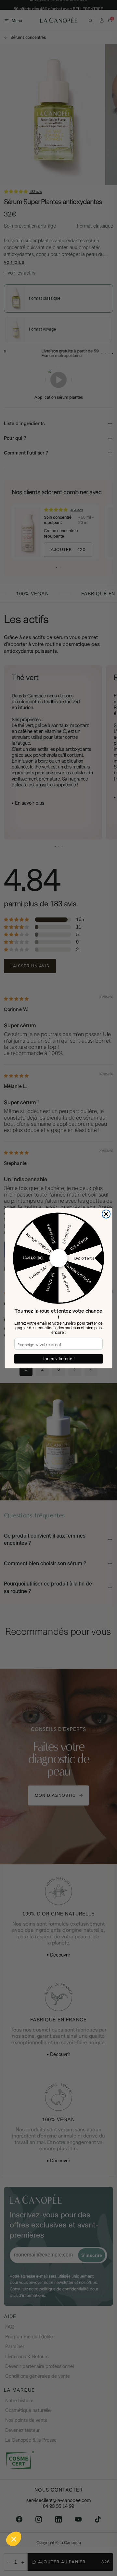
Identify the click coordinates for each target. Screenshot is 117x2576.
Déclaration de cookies (88, 2548)
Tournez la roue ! (58, 1359)
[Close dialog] (106, 1214)
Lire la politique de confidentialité (36, 2548)
